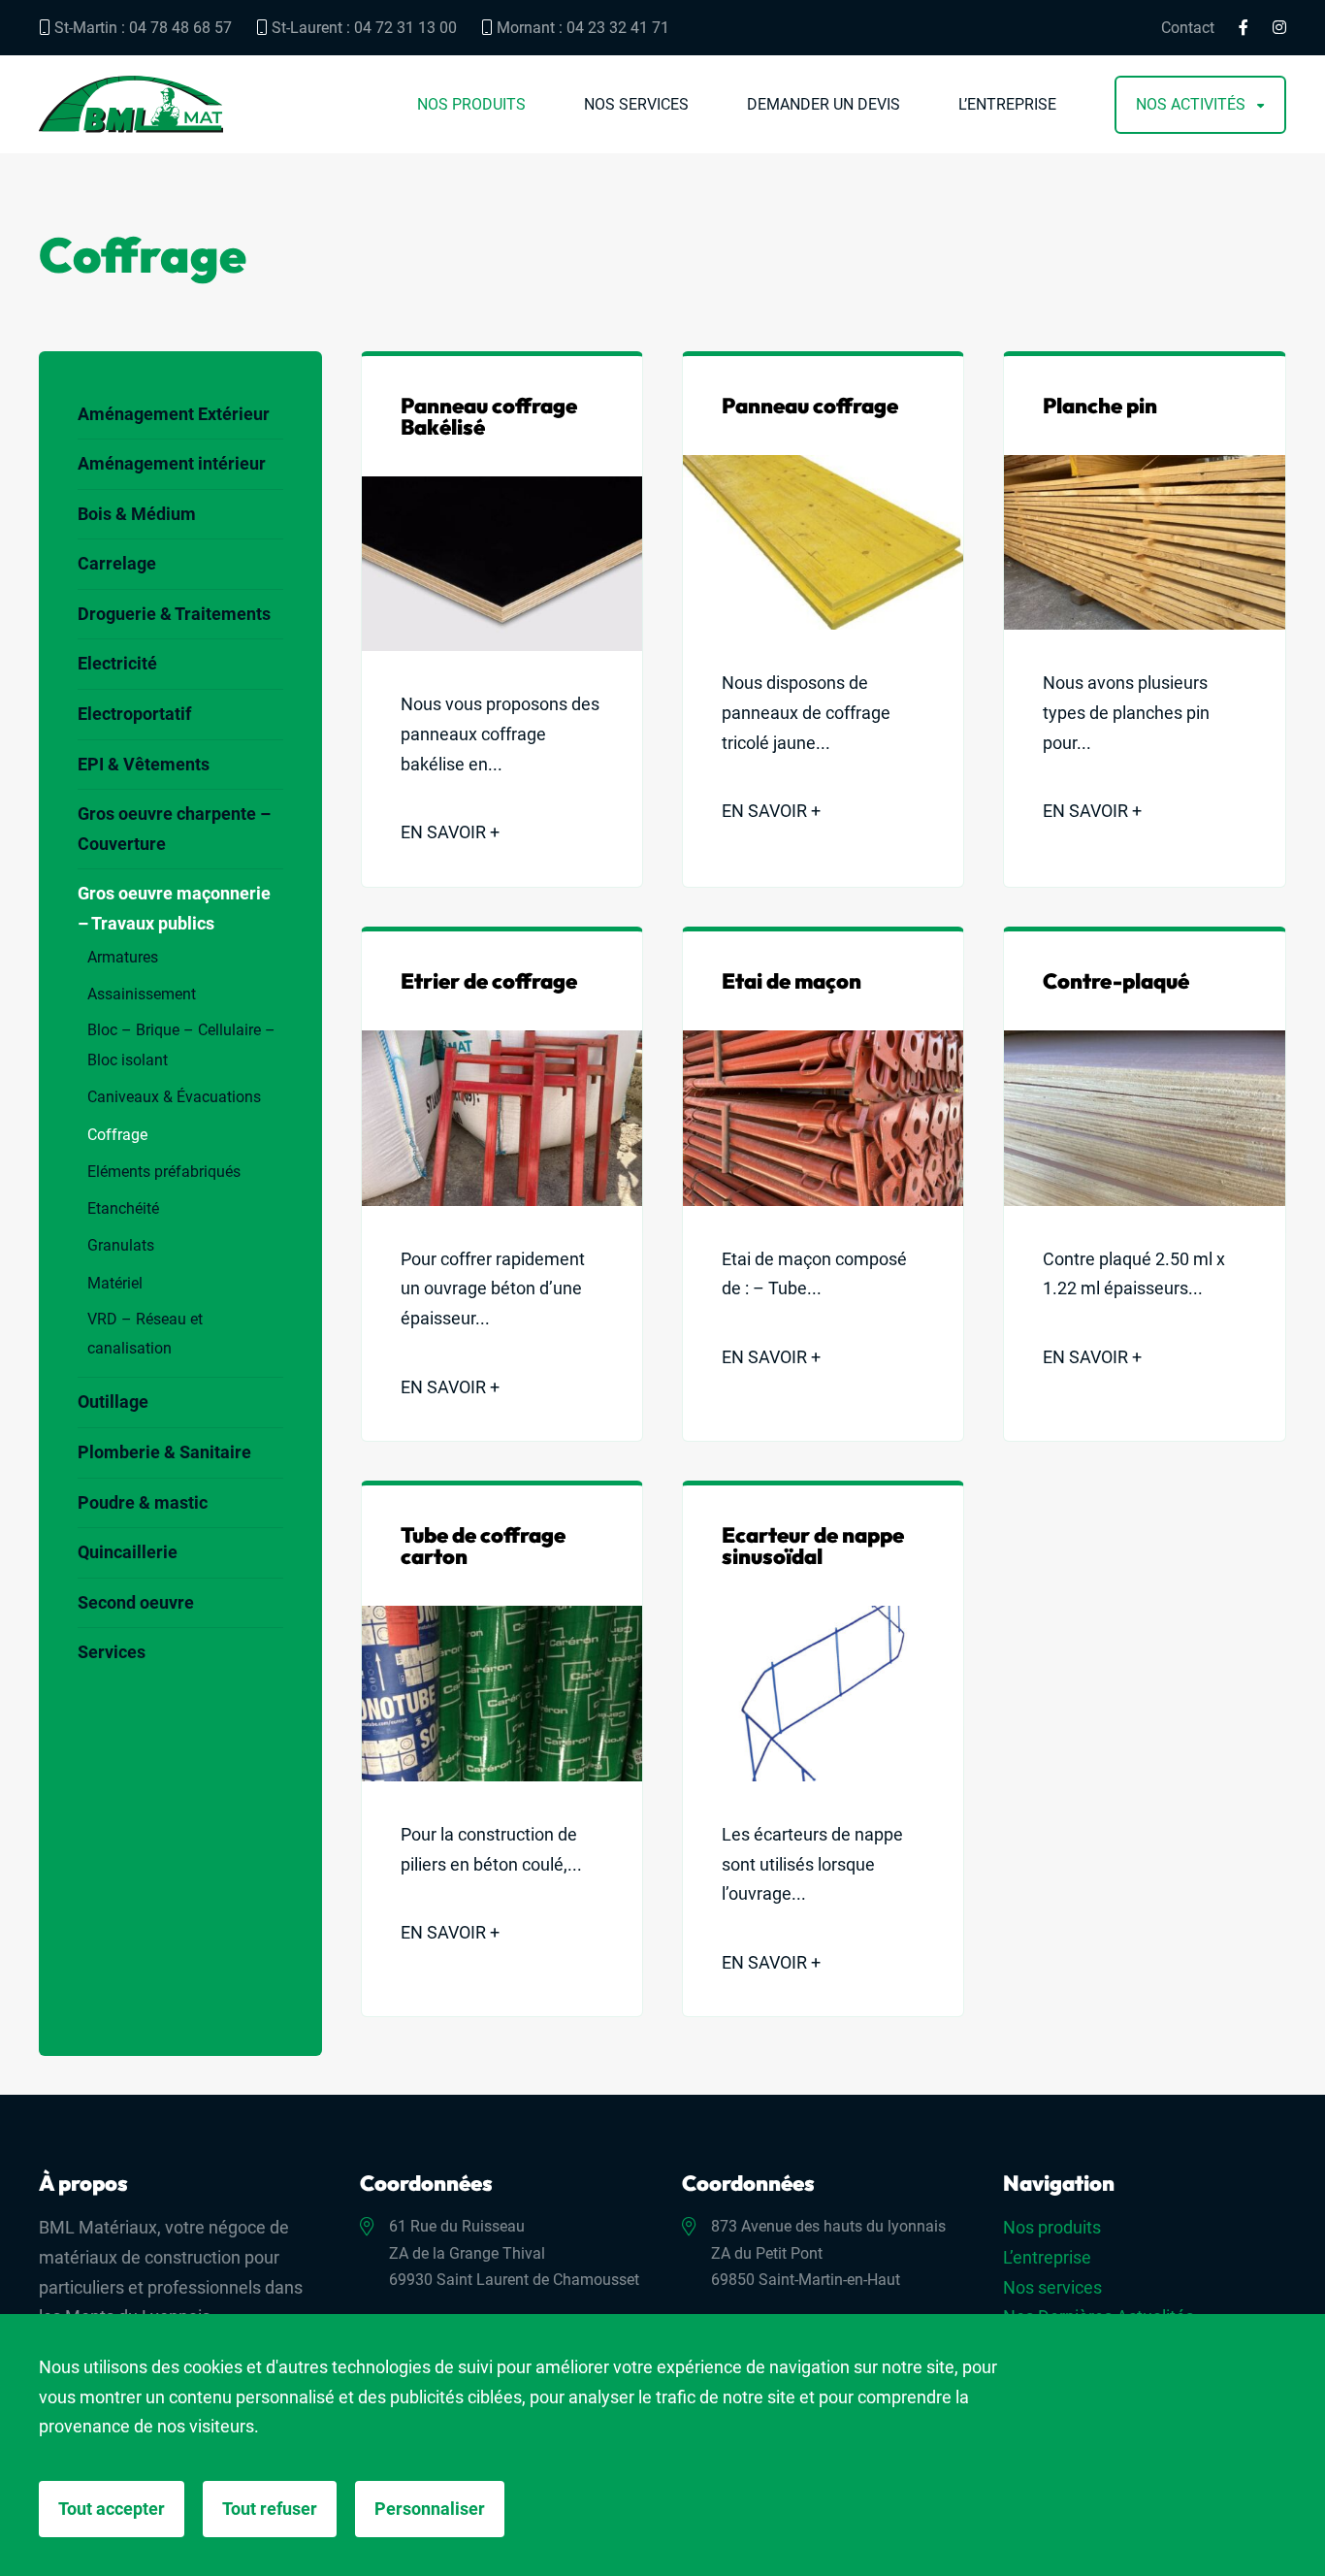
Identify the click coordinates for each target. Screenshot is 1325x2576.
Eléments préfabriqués (164, 1172)
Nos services (636, 105)
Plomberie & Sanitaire (164, 1452)
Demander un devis (824, 105)
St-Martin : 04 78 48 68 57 (141, 28)
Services (112, 1652)
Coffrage (117, 1135)
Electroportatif (134, 714)
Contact (1188, 28)
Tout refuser (270, 2509)
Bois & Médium (137, 514)
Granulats (121, 1245)
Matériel (115, 1283)
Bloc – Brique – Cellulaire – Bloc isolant (181, 1045)
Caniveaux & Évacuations (174, 1097)
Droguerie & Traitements (174, 614)
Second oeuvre (136, 1602)
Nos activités (1191, 105)
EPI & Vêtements (144, 764)
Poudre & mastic (143, 1502)
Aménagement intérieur (172, 463)
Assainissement (142, 994)
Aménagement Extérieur (174, 414)
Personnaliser (430, 2509)
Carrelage (117, 563)
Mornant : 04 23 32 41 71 (581, 28)
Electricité (117, 663)
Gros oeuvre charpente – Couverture (174, 829)
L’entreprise (1007, 105)
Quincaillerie (128, 1552)
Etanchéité (123, 1208)
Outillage (113, 1402)
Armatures (123, 957)
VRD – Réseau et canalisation (145, 1334)
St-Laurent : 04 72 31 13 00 (362, 28)
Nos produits (471, 105)
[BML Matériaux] (131, 104)
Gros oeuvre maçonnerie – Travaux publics (174, 908)
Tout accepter (112, 2509)
